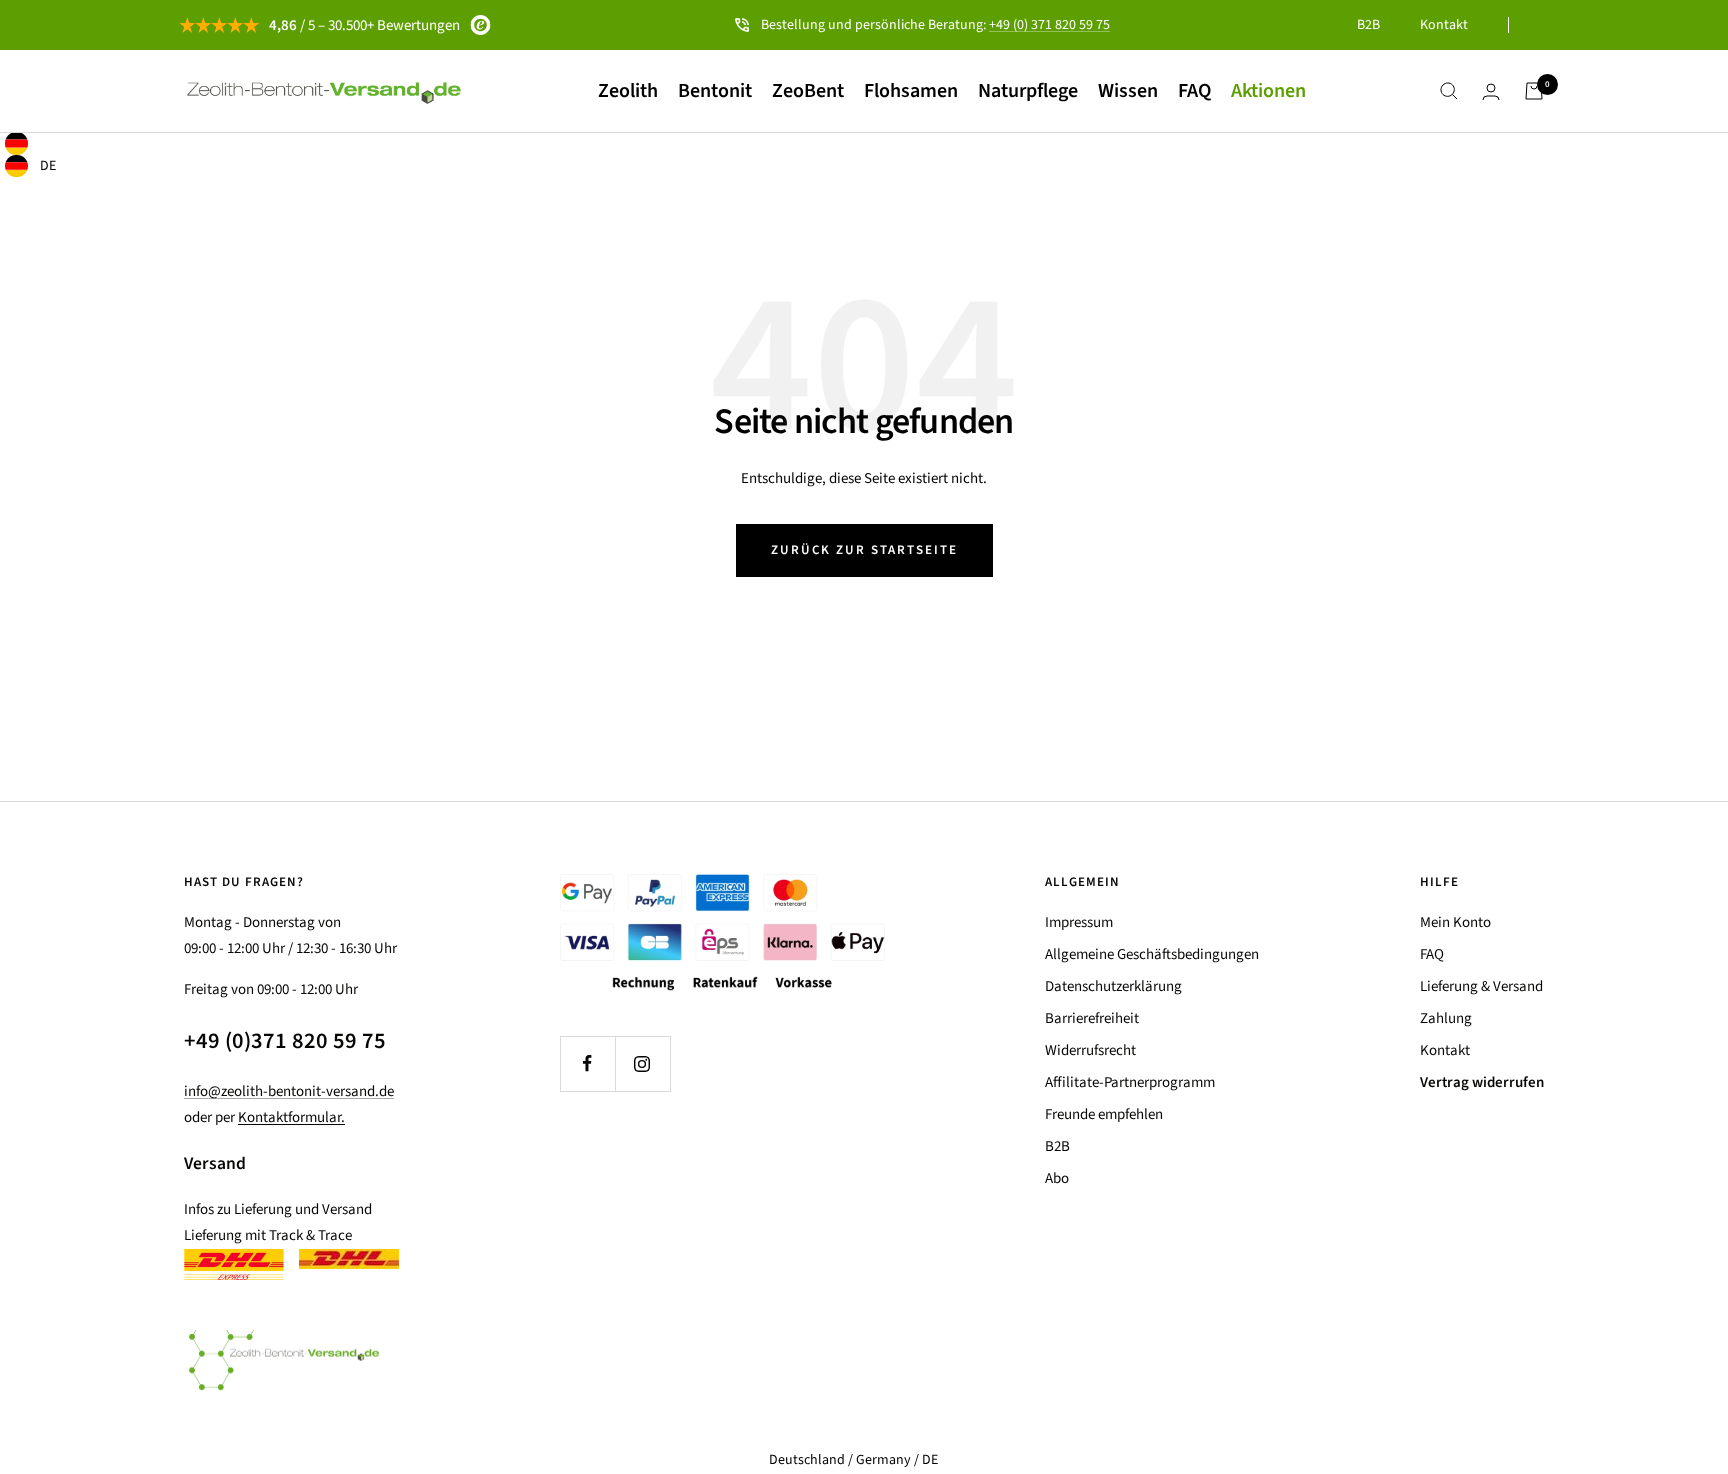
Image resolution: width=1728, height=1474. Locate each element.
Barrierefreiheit (1092, 1018)
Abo (1057, 1178)
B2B (1368, 25)
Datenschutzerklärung (1113, 986)
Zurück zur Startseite (864, 550)
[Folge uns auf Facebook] (587, 1063)
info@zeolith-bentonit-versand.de (289, 1091)
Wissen (1128, 91)
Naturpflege (1028, 91)
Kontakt (1444, 25)
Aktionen (1268, 91)
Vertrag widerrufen (1482, 1082)
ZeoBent (808, 91)
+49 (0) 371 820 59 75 (1049, 25)
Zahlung (1446, 1018)
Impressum (1079, 922)
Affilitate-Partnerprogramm (1130, 1082)
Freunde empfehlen (1104, 1114)
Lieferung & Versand (1481, 986)
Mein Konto (1455, 922)
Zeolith (628, 91)
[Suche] (1449, 91)
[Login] (1491, 91)
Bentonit (715, 91)
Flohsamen (911, 91)
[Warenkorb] (1534, 91)
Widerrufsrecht (1090, 1050)
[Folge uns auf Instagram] (642, 1063)
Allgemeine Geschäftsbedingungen (1152, 954)
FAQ (1194, 91)
